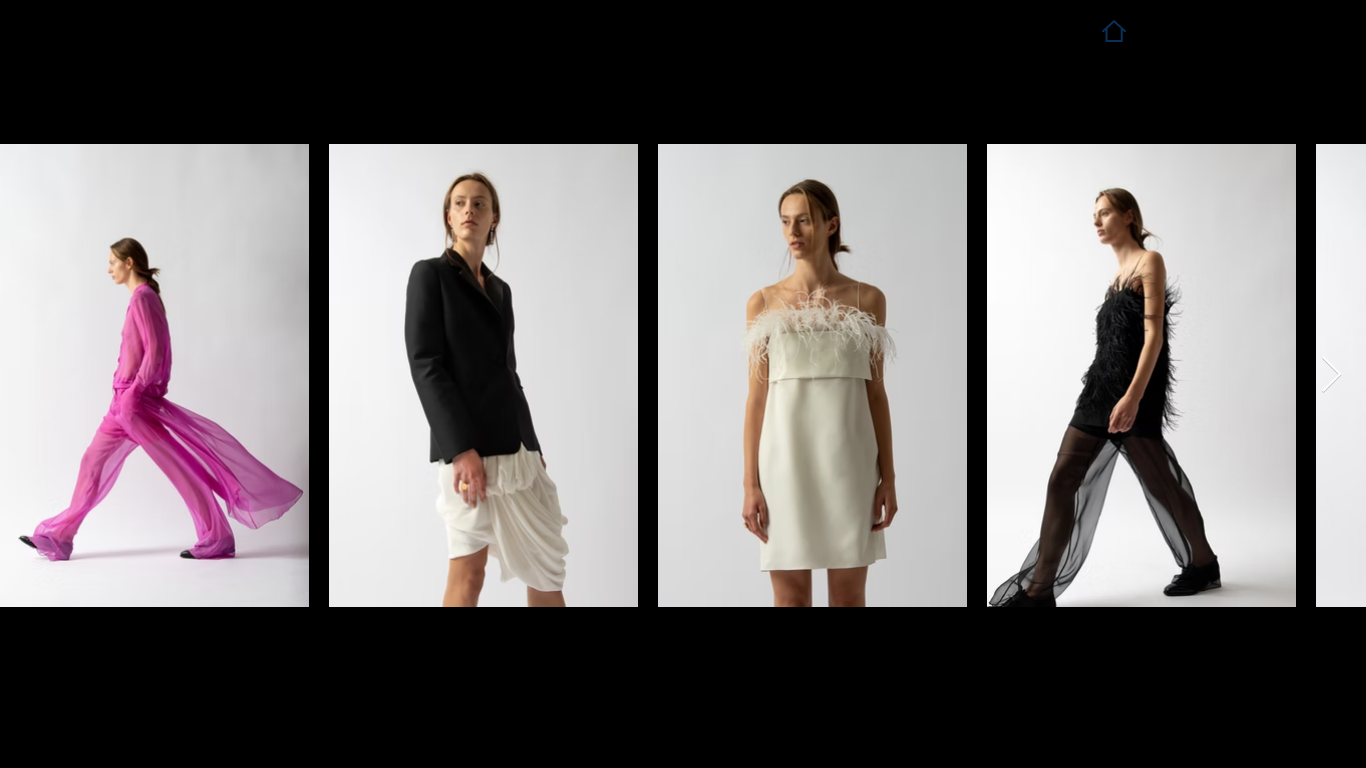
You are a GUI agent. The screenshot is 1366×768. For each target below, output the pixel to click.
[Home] (1113, 30)
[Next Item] (1331, 375)
